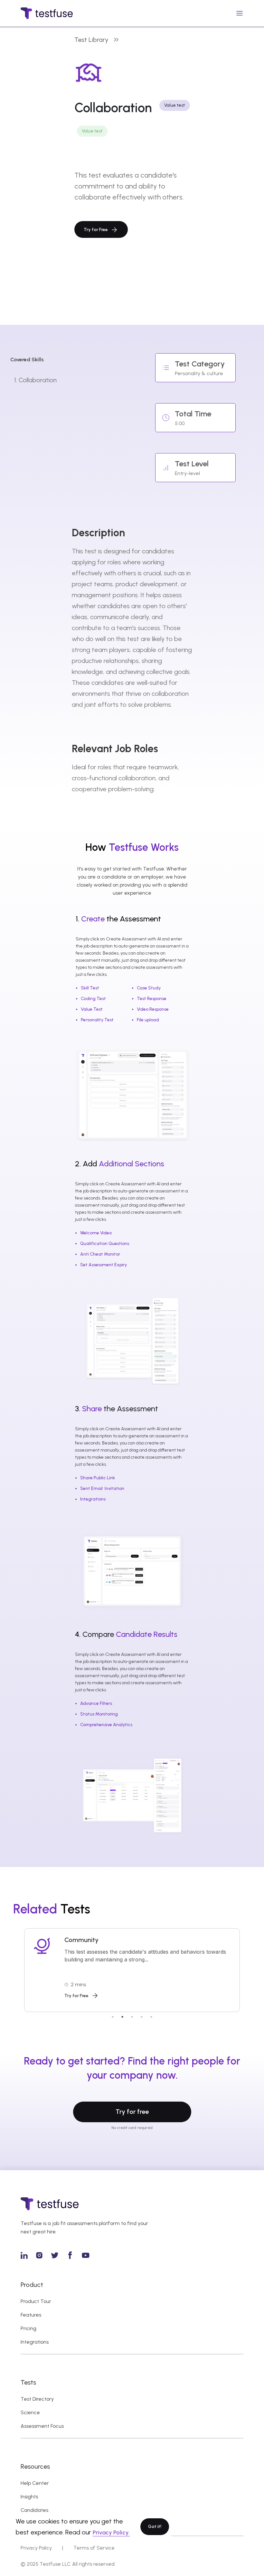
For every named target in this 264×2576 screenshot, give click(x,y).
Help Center (35, 2483)
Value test (92, 131)
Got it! (155, 2527)
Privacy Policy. (111, 2532)
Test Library (91, 40)
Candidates (34, 2510)
